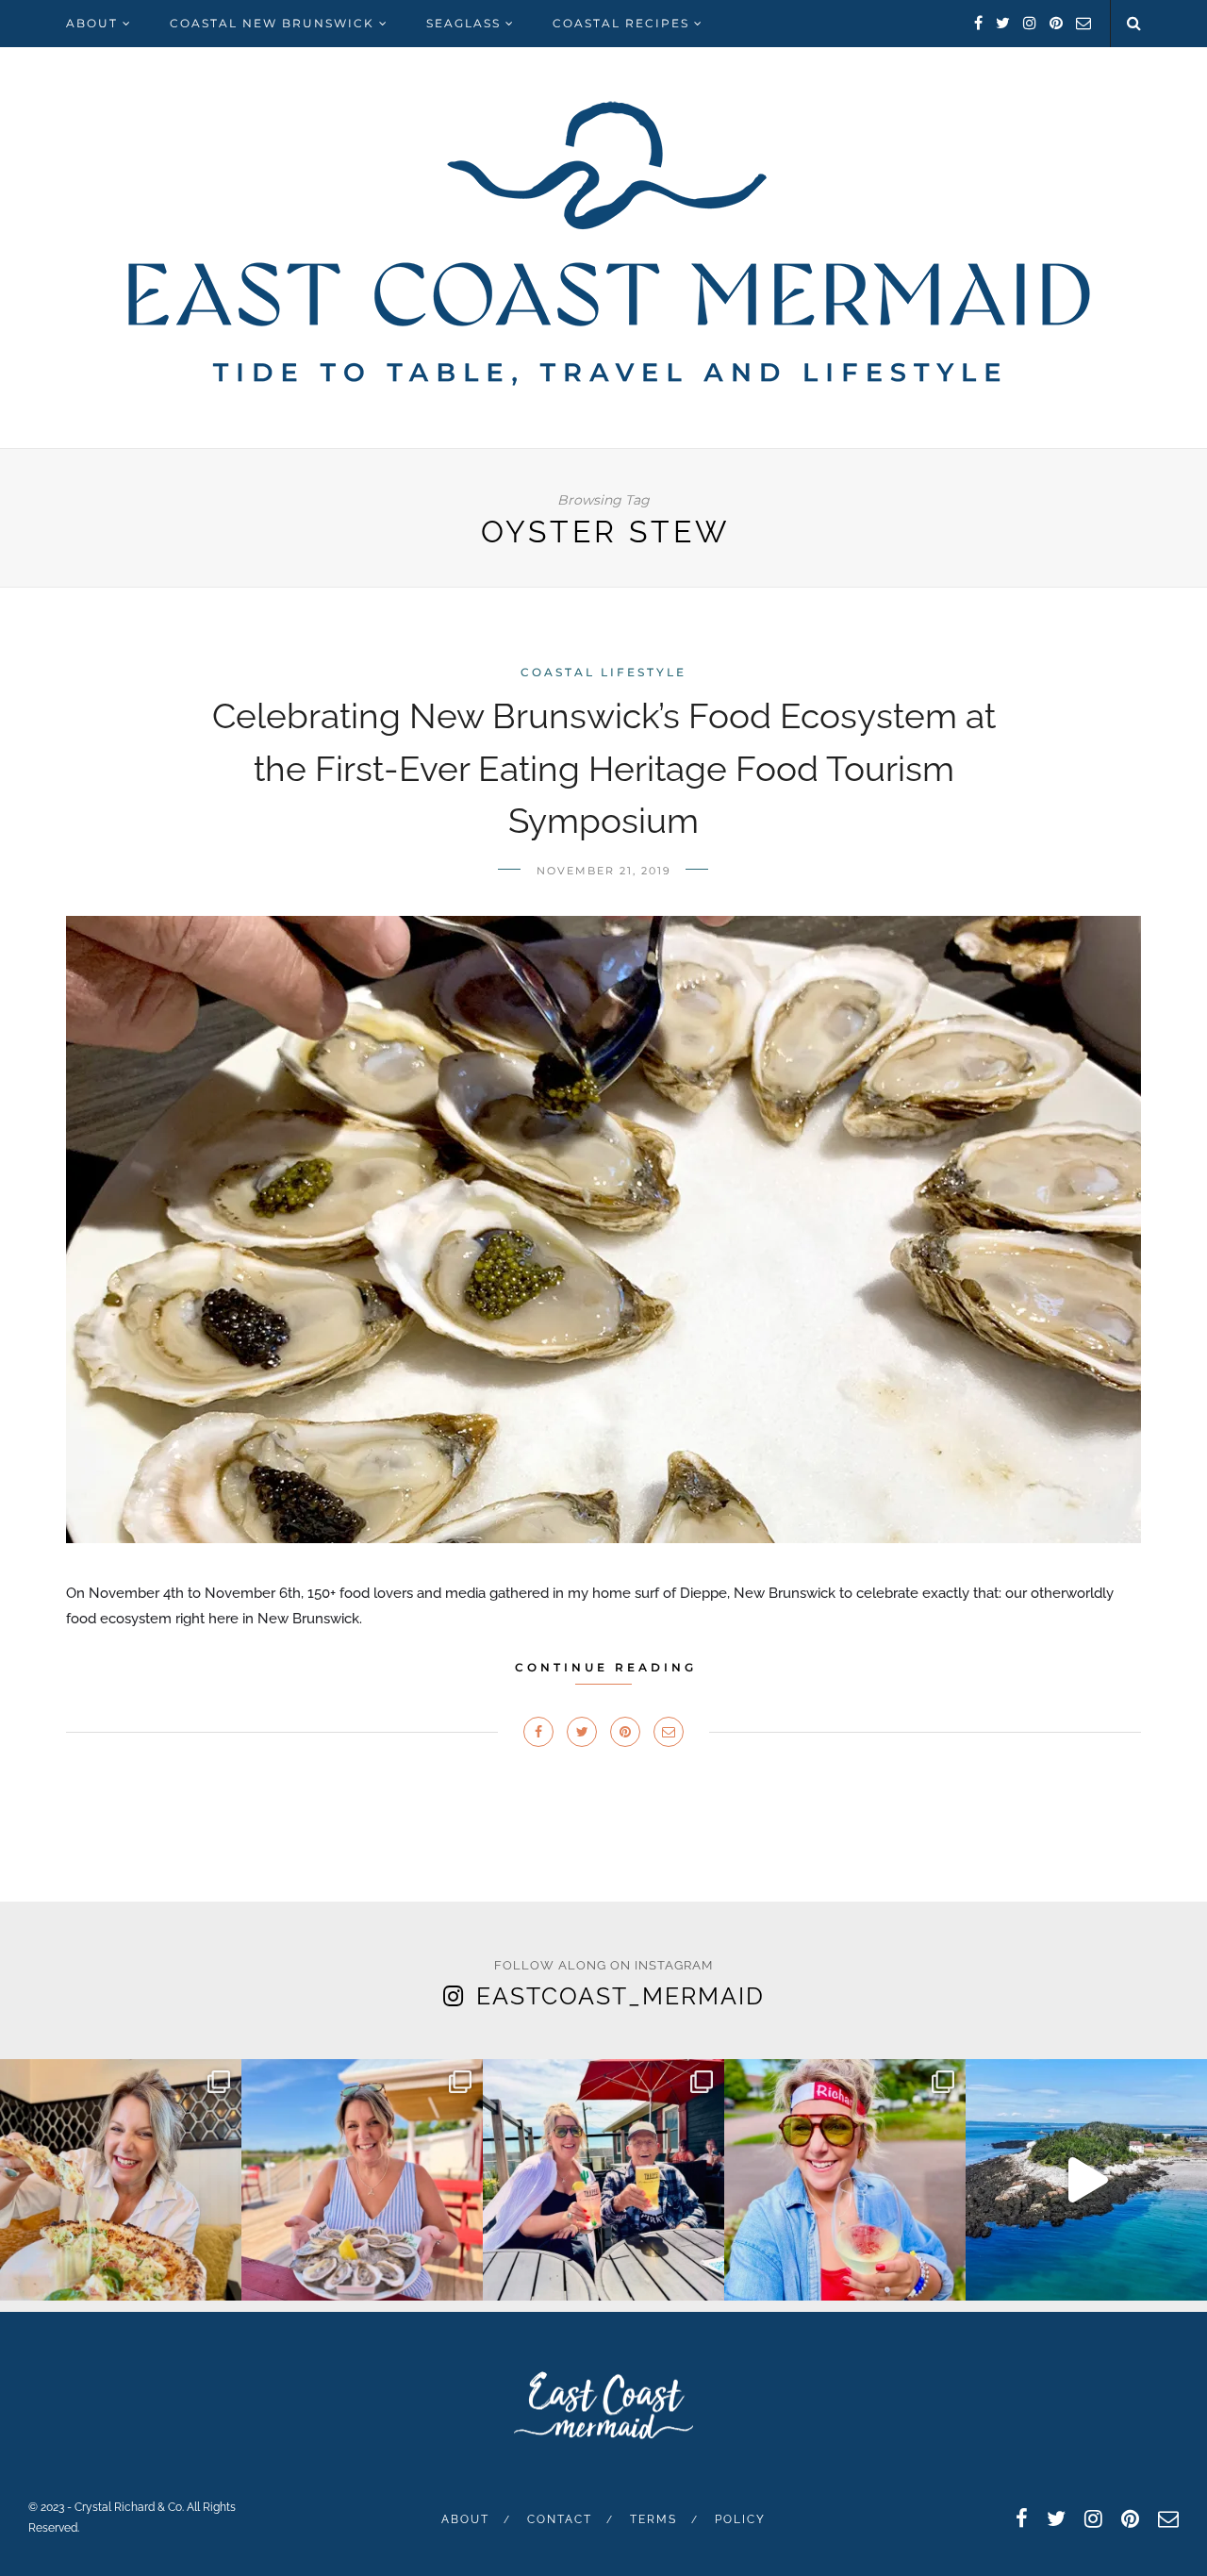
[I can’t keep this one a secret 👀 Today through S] (121, 2180)
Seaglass (463, 23)
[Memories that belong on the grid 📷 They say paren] (603, 2180)
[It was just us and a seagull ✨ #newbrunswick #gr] (1086, 2180)
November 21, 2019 (604, 871)
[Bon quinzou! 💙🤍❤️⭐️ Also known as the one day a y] (845, 2180)
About (92, 23)
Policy (740, 2519)
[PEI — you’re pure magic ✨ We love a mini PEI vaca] (362, 2180)
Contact (560, 2519)
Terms (653, 2519)
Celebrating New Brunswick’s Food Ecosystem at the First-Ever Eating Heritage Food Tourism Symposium (604, 768)
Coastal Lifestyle (603, 672)
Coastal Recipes (621, 23)
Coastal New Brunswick (272, 23)
